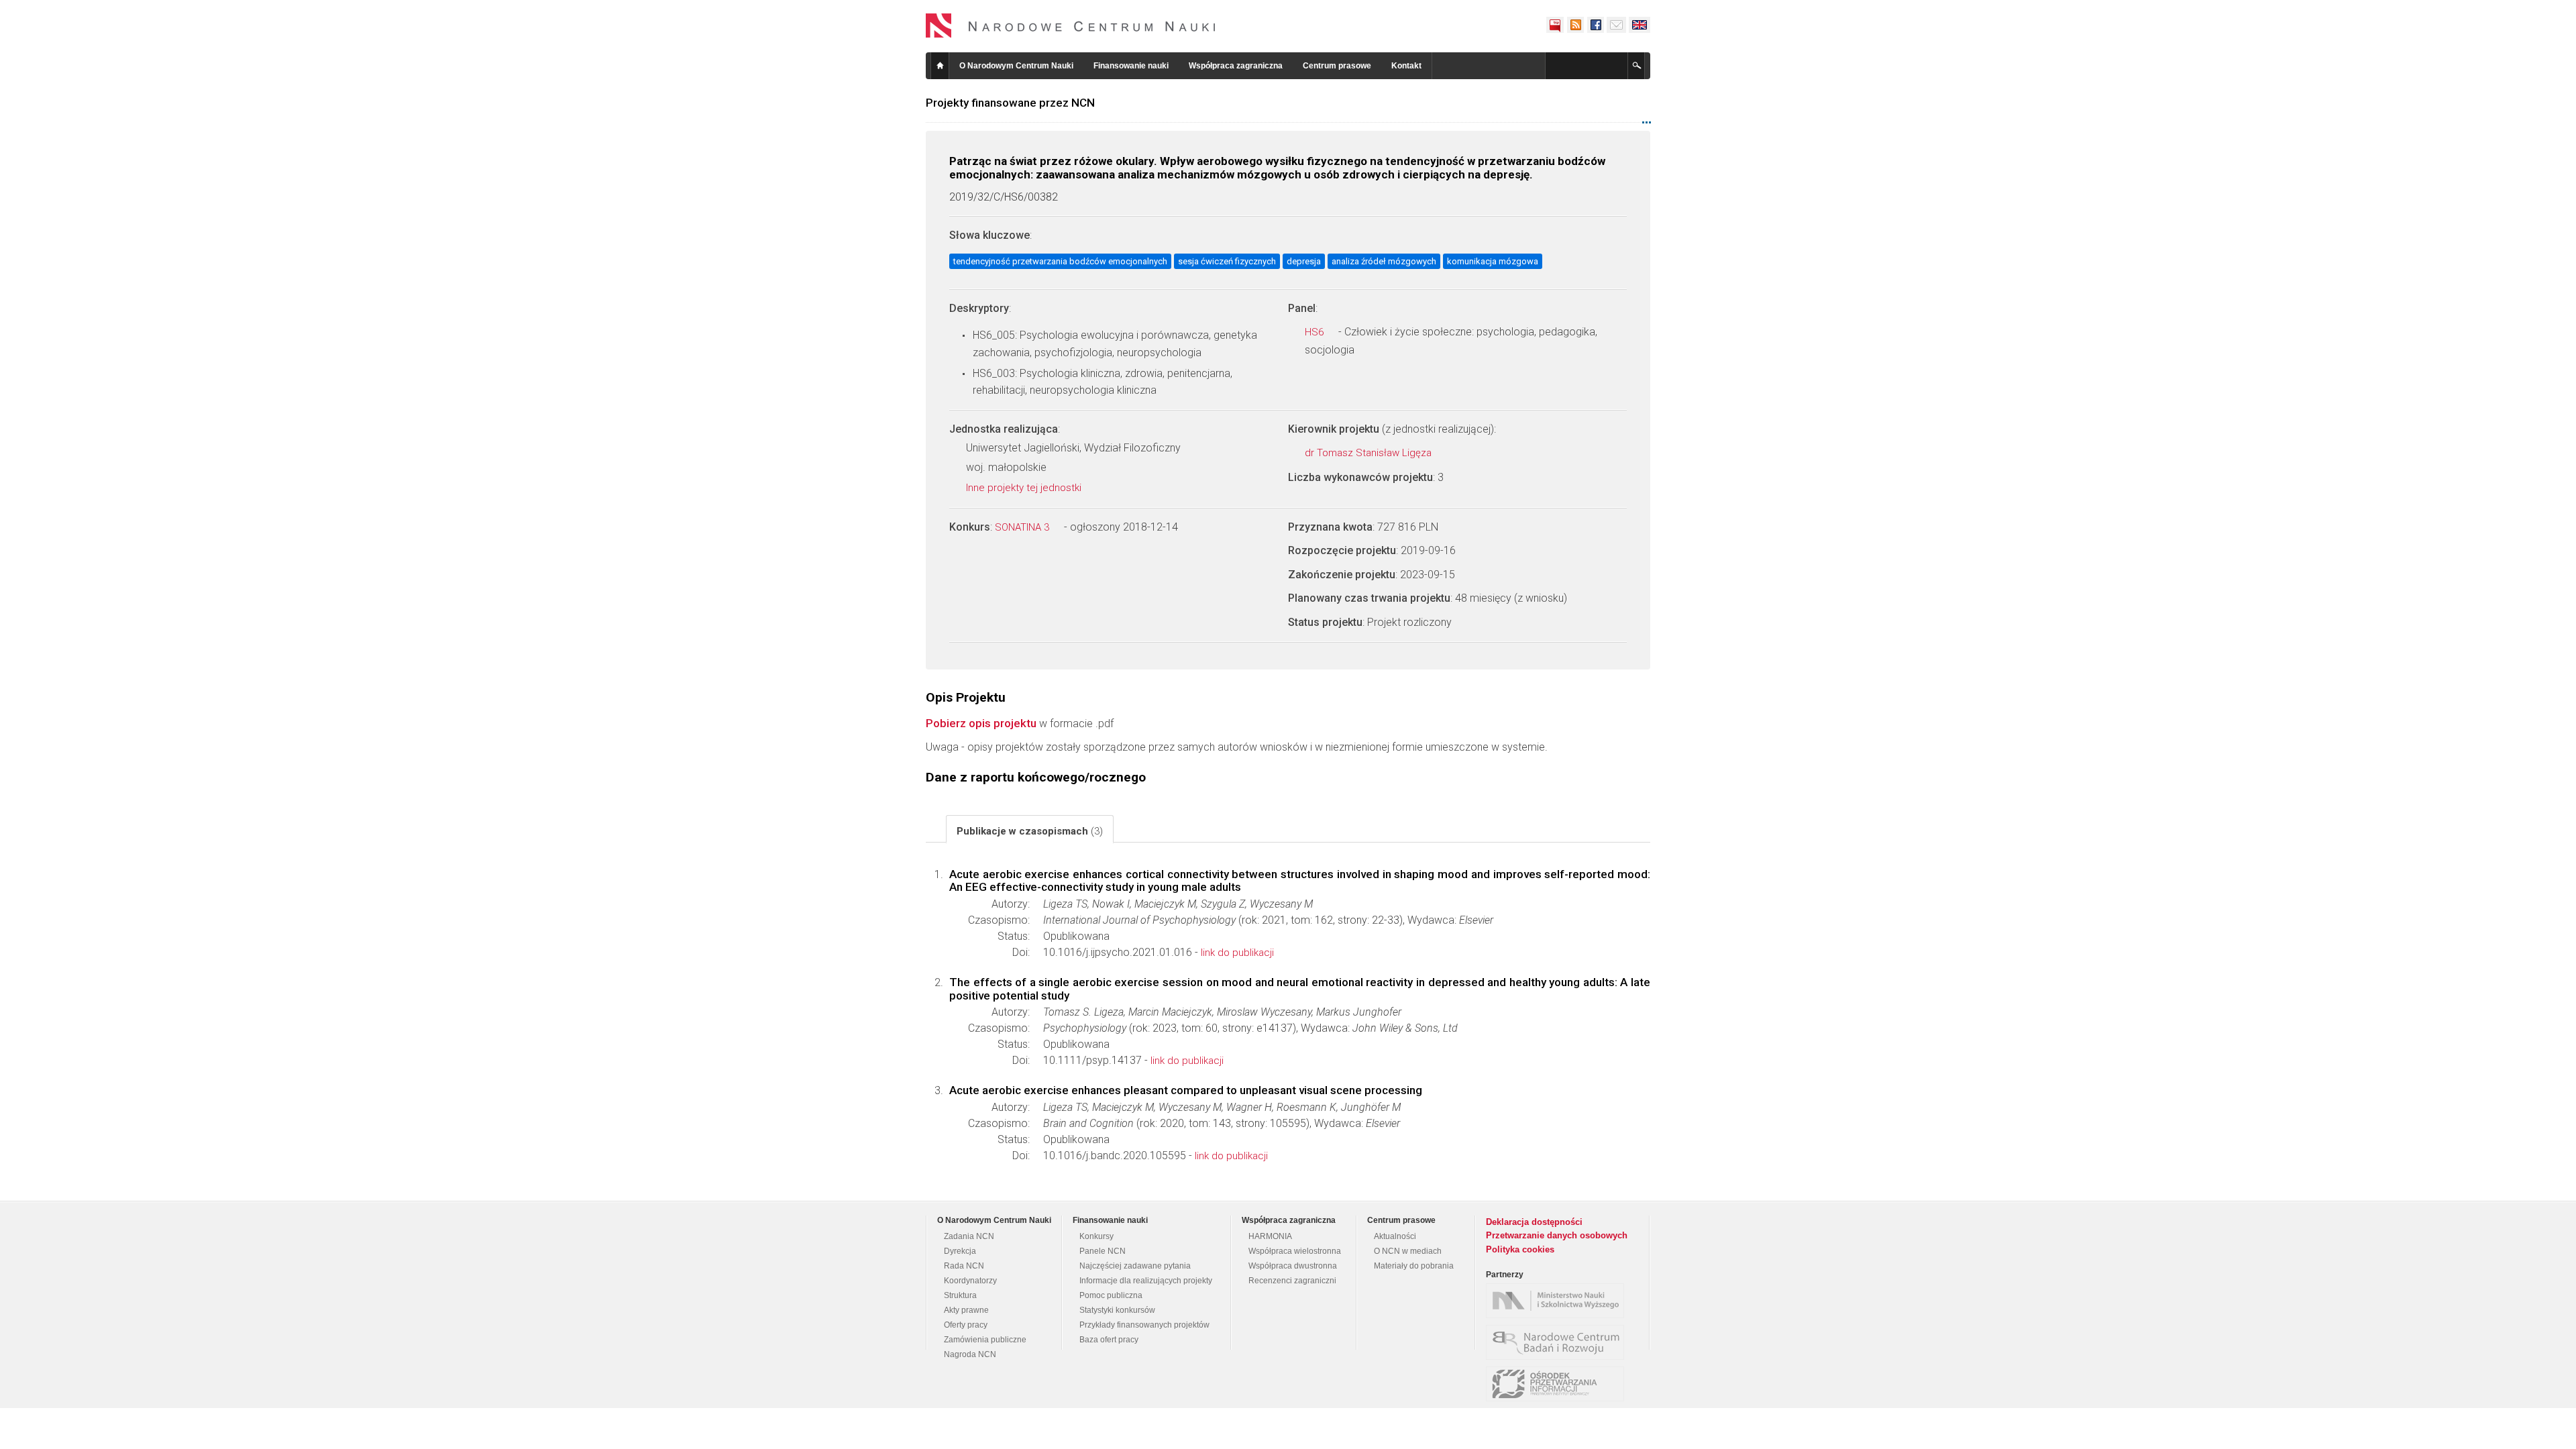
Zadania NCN (969, 1236)
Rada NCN (964, 1266)
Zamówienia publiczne (985, 1340)
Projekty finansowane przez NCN (1010, 103)
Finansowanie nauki (1131, 66)
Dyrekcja (960, 1251)
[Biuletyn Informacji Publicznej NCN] (1555, 25)
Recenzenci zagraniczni (1292, 1281)
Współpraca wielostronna (1295, 1251)
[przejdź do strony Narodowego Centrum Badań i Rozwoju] (1558, 1342)
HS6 (1316, 332)
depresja (1304, 261)
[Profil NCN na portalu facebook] (1595, 25)
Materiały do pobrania (1414, 1266)
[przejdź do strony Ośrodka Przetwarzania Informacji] (1558, 1384)
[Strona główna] (1071, 25)
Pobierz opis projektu (981, 723)
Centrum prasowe (1337, 66)
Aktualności (1395, 1236)
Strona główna (940, 66)
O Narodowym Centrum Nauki (1016, 66)
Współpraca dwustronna (1293, 1266)
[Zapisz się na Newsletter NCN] (1616, 25)
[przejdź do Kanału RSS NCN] (1575, 25)
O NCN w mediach (1408, 1251)
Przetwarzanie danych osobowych (1557, 1235)
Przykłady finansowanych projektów (1144, 1325)
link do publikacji (1237, 953)
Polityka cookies (1520, 1249)
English (1640, 25)
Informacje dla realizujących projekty (1146, 1281)
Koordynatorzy (970, 1281)
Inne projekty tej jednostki (1025, 488)
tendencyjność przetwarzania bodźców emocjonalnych (1060, 261)
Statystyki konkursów (1117, 1310)
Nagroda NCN (970, 1354)
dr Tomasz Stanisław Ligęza (1370, 453)
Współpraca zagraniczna (1236, 66)
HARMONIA (1270, 1236)
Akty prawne (966, 1310)
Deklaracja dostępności (1534, 1222)
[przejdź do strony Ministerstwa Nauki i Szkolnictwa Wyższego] (1558, 1301)
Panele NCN (1103, 1251)
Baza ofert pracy (1109, 1340)
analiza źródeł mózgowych (1384, 261)
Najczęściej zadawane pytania (1135, 1266)
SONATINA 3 (1023, 527)
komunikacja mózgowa (1493, 261)
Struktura (960, 1295)
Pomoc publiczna (1111, 1295)
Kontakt (1406, 66)
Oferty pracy (966, 1325)
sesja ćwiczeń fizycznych (1227, 261)
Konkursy (1096, 1236)
